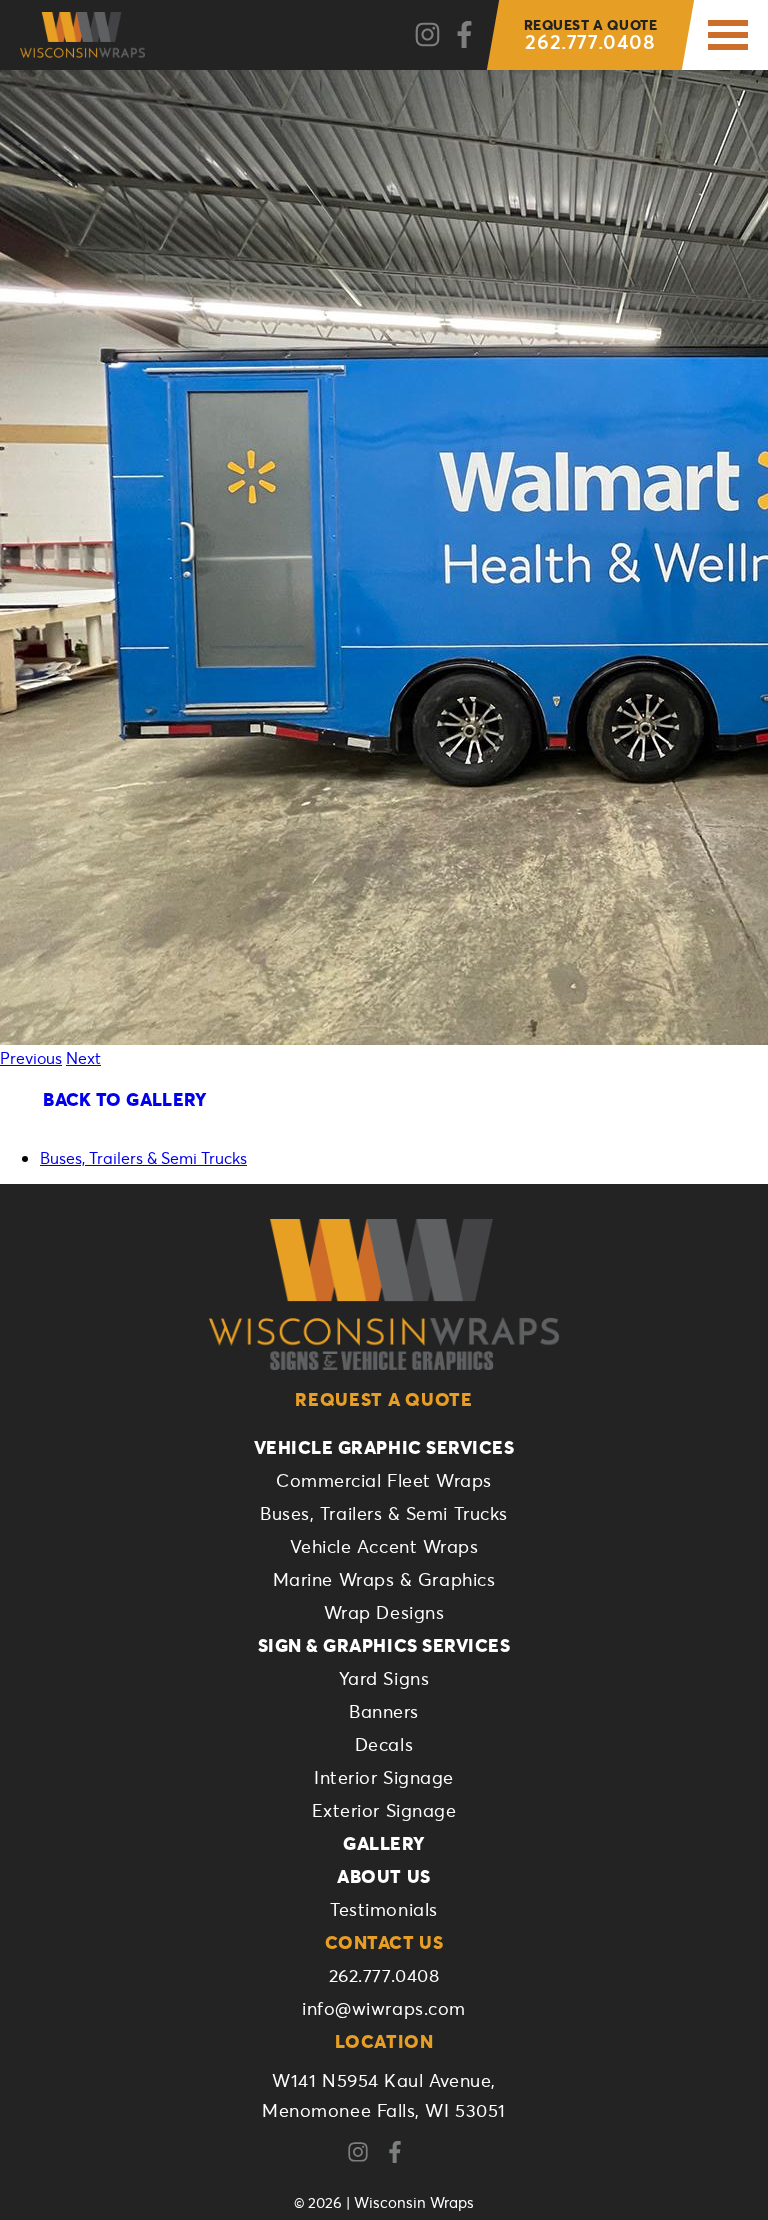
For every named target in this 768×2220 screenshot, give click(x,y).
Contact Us (384, 1942)
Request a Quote (384, 1399)
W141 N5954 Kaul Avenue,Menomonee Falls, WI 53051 (384, 2095)
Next (83, 1057)
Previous (31, 1057)
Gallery (384, 1843)
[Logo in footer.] (384, 1294)
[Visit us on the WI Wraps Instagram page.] (365, 2153)
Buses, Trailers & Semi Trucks (143, 1157)
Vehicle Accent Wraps (384, 1546)
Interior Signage (384, 1777)
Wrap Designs (384, 1612)
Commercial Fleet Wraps (384, 1480)
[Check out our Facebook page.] (464, 35)
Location (384, 2041)
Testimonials (383, 1909)
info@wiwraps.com (384, 2008)
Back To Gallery (124, 1099)
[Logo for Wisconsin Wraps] (82, 35)
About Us (383, 1876)
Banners (384, 1711)
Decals (384, 1744)
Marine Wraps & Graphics (384, 1579)
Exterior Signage (384, 1810)
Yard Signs (384, 1678)
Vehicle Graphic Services (384, 1447)
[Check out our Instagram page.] (427, 35)
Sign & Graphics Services (384, 1645)
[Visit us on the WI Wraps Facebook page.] (402, 2153)
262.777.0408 (591, 35)
